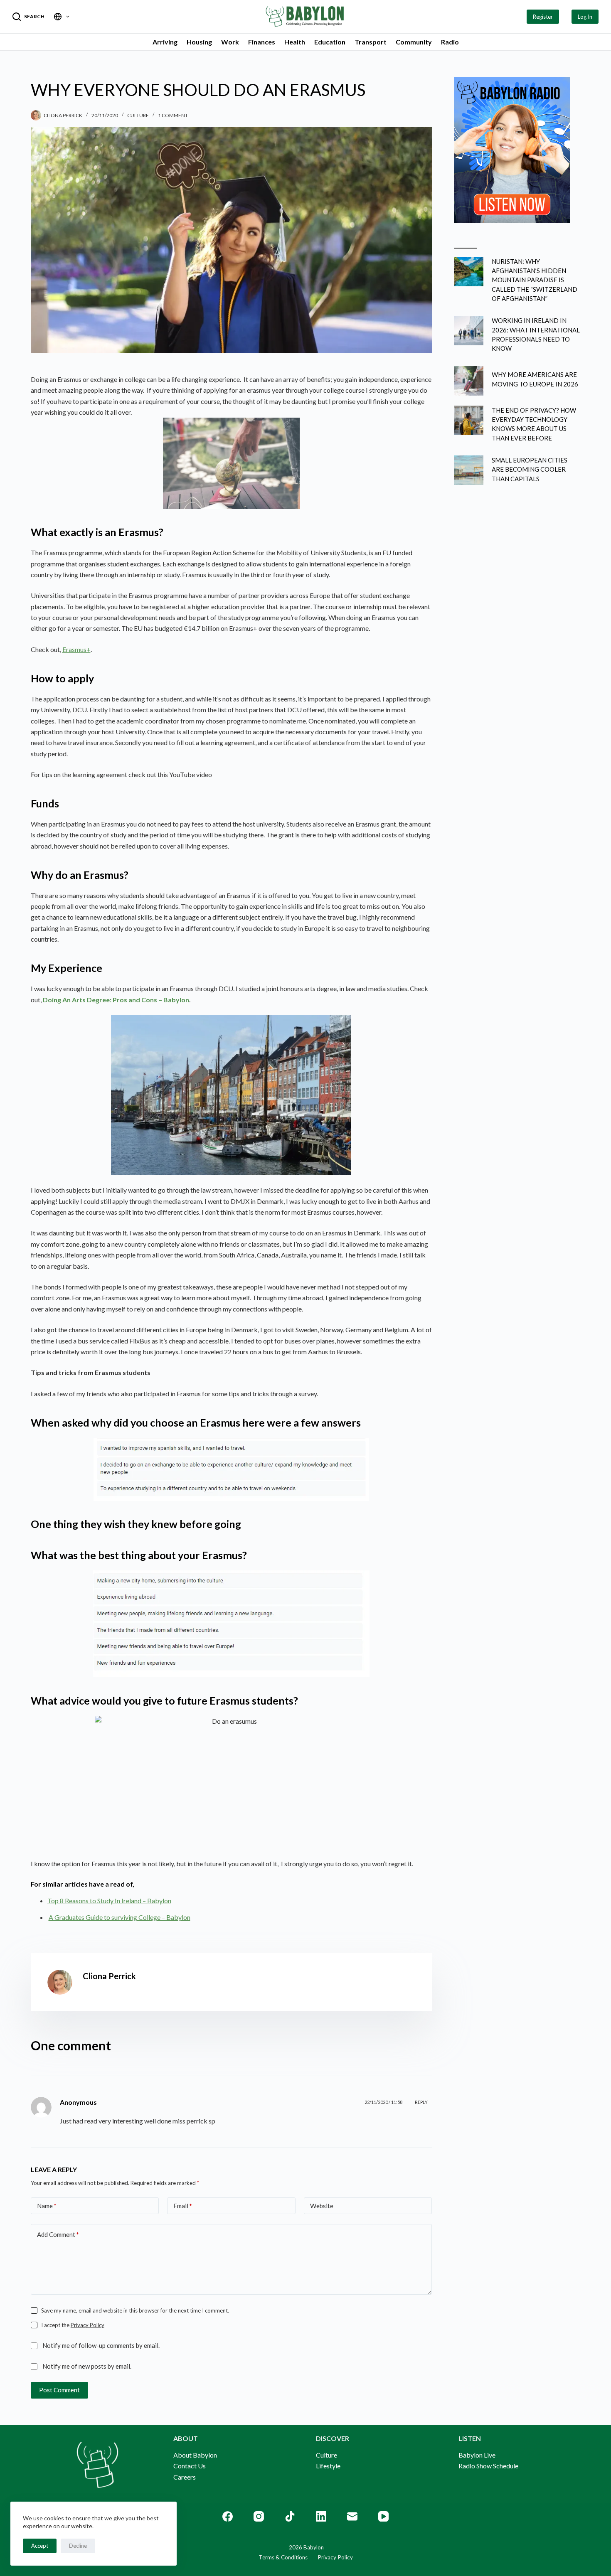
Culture (138, 115)
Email (183, 2206)
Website (322, 2206)
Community (414, 42)
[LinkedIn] (321, 2516)
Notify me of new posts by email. (87, 2366)
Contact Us (190, 2466)
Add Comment (58, 2234)
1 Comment (173, 115)
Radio (450, 42)
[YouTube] (383, 2516)
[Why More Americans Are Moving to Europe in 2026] (469, 381)
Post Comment (59, 2390)
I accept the (73, 2325)
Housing (199, 42)
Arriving (165, 42)
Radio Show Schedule (488, 2466)
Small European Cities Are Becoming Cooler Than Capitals (530, 469)
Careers (185, 2477)
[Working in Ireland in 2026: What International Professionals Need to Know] (469, 331)
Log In (585, 17)
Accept (40, 2546)
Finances (262, 42)
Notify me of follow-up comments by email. (101, 2345)
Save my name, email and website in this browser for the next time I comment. (135, 2310)
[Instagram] (259, 2516)
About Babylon (195, 2455)
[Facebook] (228, 2516)
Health (295, 42)
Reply (421, 2102)
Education (330, 42)
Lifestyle (328, 2466)
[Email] (352, 2516)
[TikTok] (290, 2516)
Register (543, 17)
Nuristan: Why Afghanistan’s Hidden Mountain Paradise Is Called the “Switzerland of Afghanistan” (535, 280)
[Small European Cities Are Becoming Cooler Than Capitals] (469, 470)
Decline (78, 2546)
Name (47, 2206)
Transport (371, 42)
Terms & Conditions (283, 2557)
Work (230, 42)
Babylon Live (477, 2455)
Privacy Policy (87, 2325)
